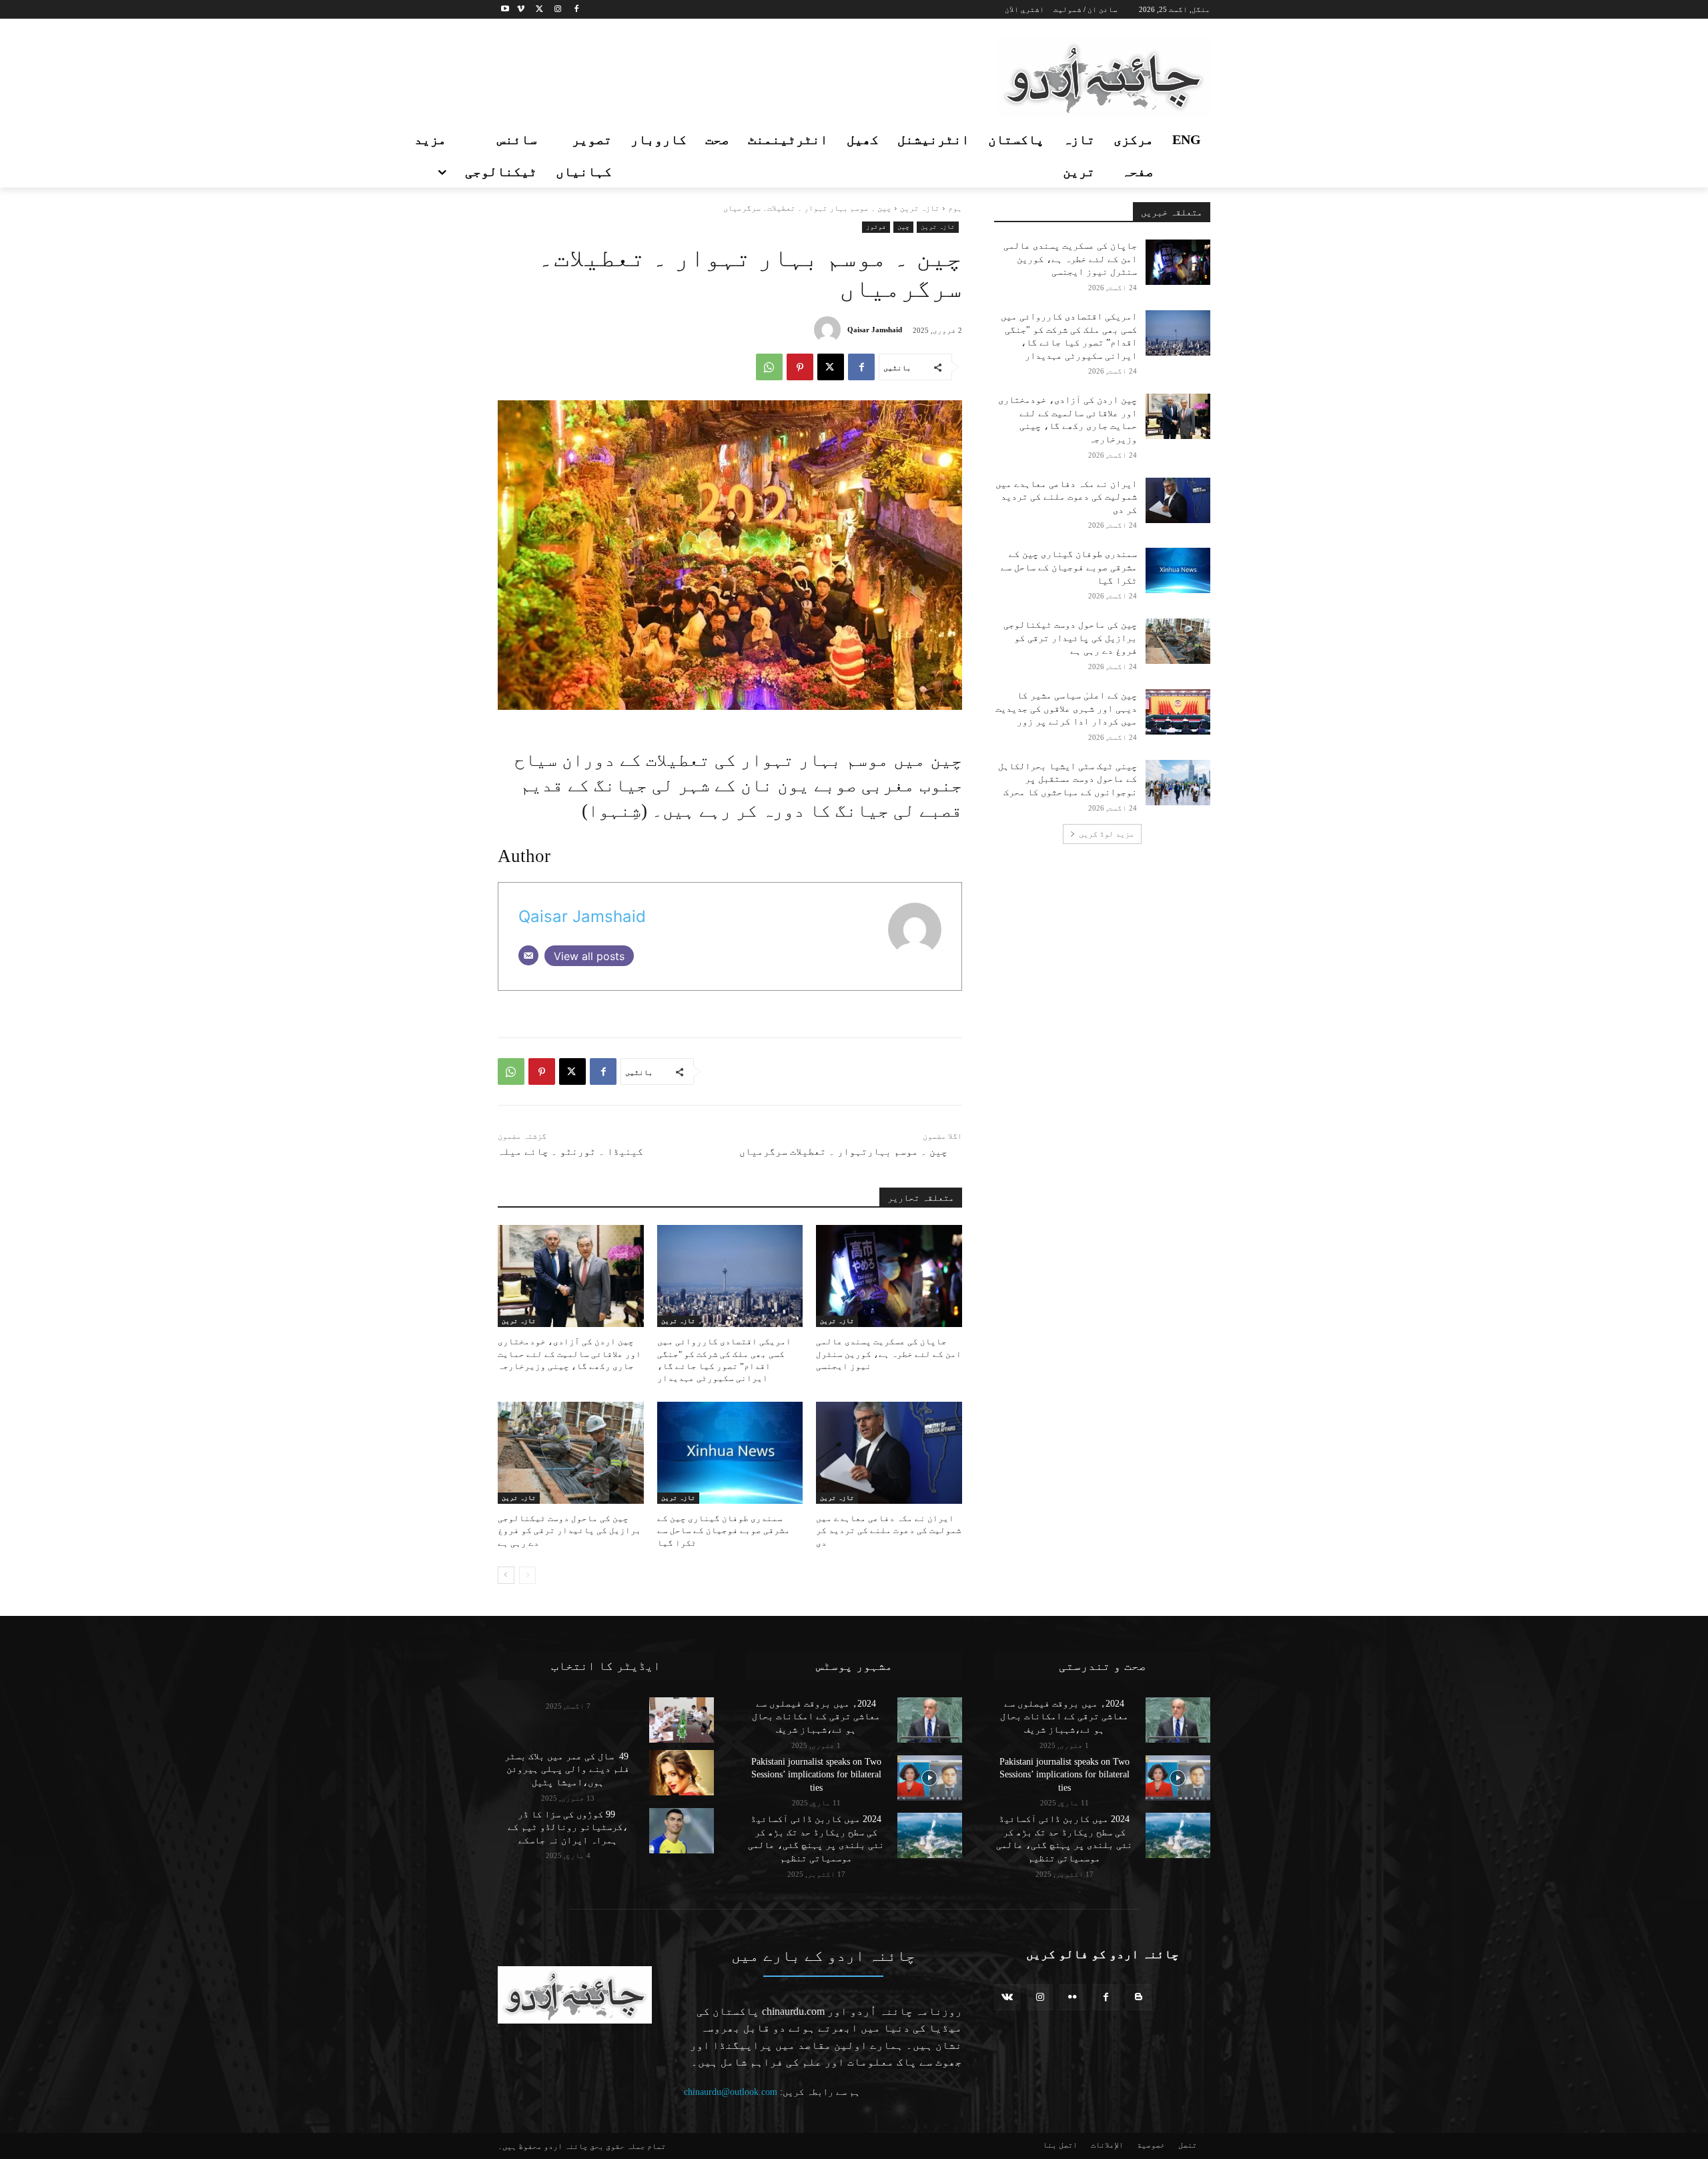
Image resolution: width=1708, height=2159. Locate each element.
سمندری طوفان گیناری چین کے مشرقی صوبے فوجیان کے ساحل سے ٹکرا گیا (724, 1530)
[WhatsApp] (769, 367)
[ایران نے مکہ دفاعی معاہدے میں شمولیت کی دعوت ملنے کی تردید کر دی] (889, 1453)
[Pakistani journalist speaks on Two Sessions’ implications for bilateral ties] (930, 1778)
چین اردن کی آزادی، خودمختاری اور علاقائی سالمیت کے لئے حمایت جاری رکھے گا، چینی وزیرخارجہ (569, 1353)
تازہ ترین (920, 208)
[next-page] (506, 1575)
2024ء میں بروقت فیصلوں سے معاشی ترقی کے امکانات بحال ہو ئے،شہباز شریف (816, 1717)
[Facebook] (576, 10)
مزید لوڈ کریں (1107, 834)
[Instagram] (557, 10)
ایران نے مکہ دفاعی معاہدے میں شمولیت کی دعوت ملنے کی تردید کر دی (889, 1530)
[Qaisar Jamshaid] (831, 330)
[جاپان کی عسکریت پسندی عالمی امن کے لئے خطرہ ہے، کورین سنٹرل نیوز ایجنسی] (889, 1276)
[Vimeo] (521, 10)
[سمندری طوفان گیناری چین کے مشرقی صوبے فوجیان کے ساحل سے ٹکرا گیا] (730, 1453)
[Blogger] (1139, 1997)
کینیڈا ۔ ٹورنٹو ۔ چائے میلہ (570, 1152)
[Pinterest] (800, 367)
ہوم (955, 208)
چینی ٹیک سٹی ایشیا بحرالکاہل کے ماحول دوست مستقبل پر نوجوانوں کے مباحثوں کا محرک (1067, 779)
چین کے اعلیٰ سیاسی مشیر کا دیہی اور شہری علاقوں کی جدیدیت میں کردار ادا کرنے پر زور (1066, 709)
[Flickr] (1073, 1997)
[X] (539, 10)
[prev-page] (527, 1575)
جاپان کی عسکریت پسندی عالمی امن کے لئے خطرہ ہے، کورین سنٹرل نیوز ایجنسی (889, 1353)
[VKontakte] (1007, 1997)
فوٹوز (876, 227)
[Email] (528, 955)
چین (903, 227)
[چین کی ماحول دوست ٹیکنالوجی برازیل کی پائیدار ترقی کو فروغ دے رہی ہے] (571, 1453)
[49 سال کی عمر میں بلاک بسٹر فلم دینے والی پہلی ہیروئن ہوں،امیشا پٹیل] (682, 1773)
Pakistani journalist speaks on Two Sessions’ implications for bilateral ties (816, 1775)
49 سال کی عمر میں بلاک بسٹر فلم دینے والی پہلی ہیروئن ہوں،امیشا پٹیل (568, 1769)
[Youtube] (505, 10)
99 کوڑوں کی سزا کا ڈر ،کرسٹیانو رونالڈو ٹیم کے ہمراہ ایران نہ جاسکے (568, 1827)
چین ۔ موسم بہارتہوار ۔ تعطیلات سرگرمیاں (843, 1152)
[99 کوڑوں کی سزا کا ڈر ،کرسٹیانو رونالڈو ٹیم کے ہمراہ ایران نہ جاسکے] (682, 1831)
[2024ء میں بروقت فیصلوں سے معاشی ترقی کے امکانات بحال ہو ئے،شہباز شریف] (930, 1720)
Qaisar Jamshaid (875, 330)
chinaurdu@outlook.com (731, 2092)
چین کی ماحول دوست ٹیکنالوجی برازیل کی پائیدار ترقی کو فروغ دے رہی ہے (569, 1530)
